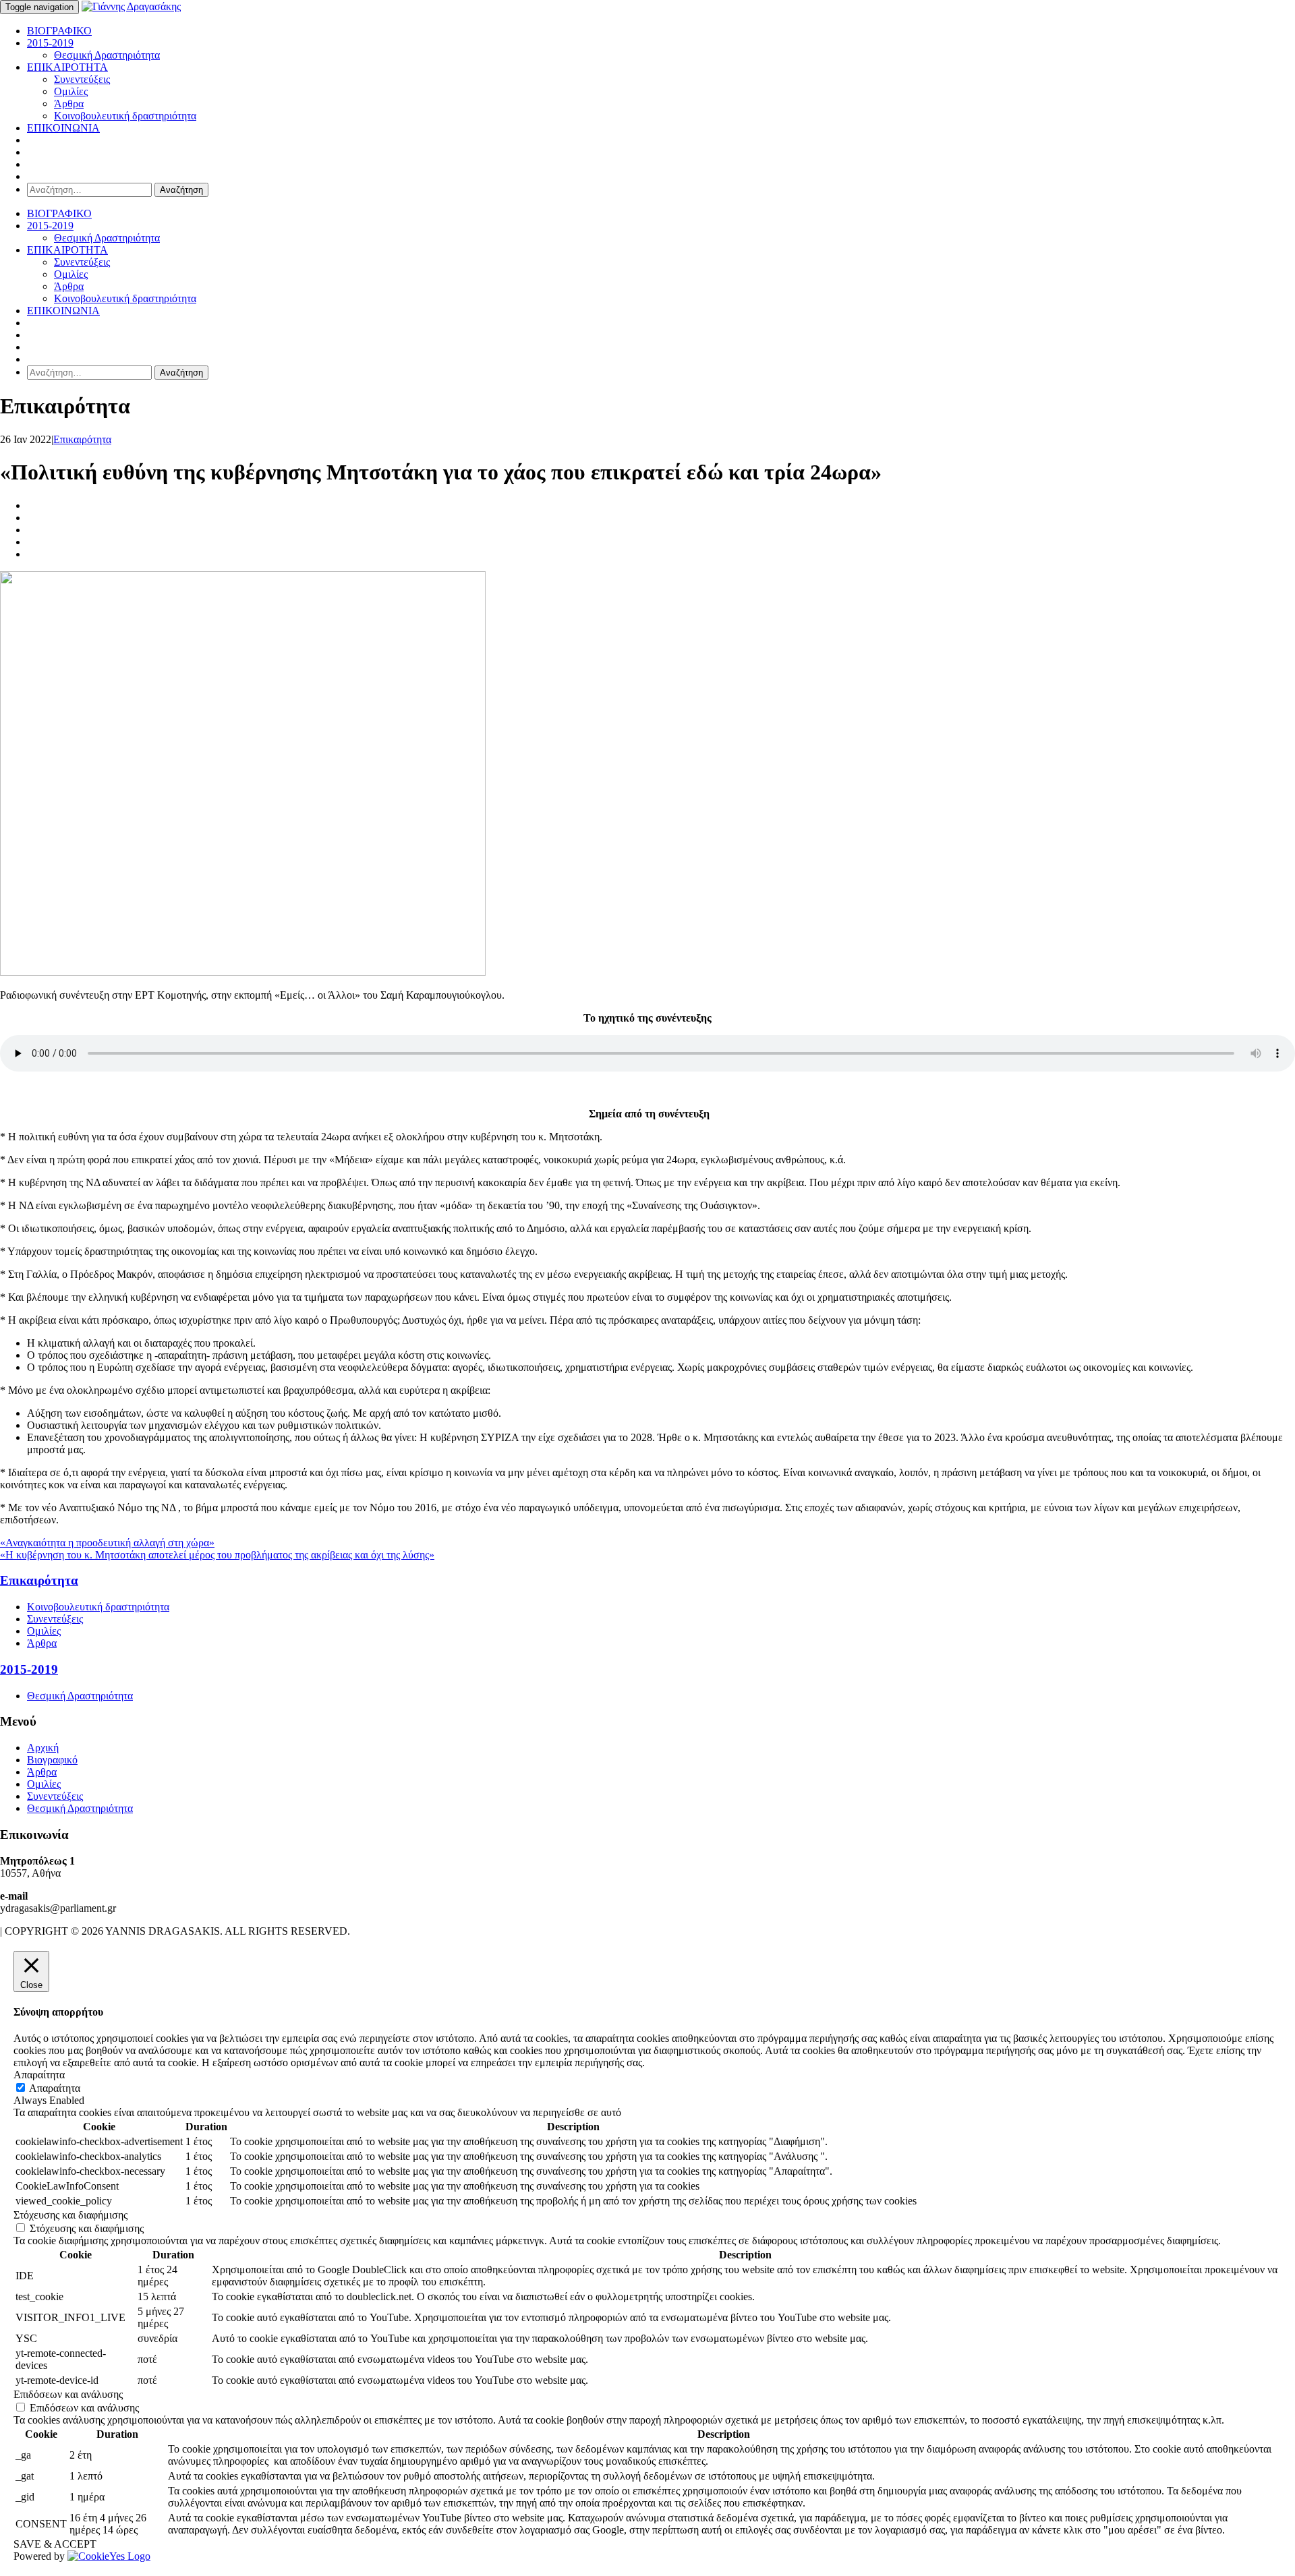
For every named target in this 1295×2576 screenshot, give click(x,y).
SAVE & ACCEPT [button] (55, 2544)
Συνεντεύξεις (82, 79)
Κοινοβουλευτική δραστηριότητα (125, 116)
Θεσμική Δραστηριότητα (107, 55)
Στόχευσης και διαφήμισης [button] (70, 2215)
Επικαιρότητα (82, 439)
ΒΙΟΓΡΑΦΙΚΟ (59, 31)
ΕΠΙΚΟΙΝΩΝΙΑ (63, 128)
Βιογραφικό (52, 1760)
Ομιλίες (71, 91)
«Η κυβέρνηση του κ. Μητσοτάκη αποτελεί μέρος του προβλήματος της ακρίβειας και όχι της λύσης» (217, 1555)
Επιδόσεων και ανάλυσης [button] (68, 2394)
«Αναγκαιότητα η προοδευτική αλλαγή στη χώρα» (107, 1543)
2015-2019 (50, 43)
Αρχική (43, 1748)
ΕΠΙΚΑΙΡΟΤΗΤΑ (67, 67)
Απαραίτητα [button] (39, 2075)
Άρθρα (69, 104)
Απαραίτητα (55, 2088)
